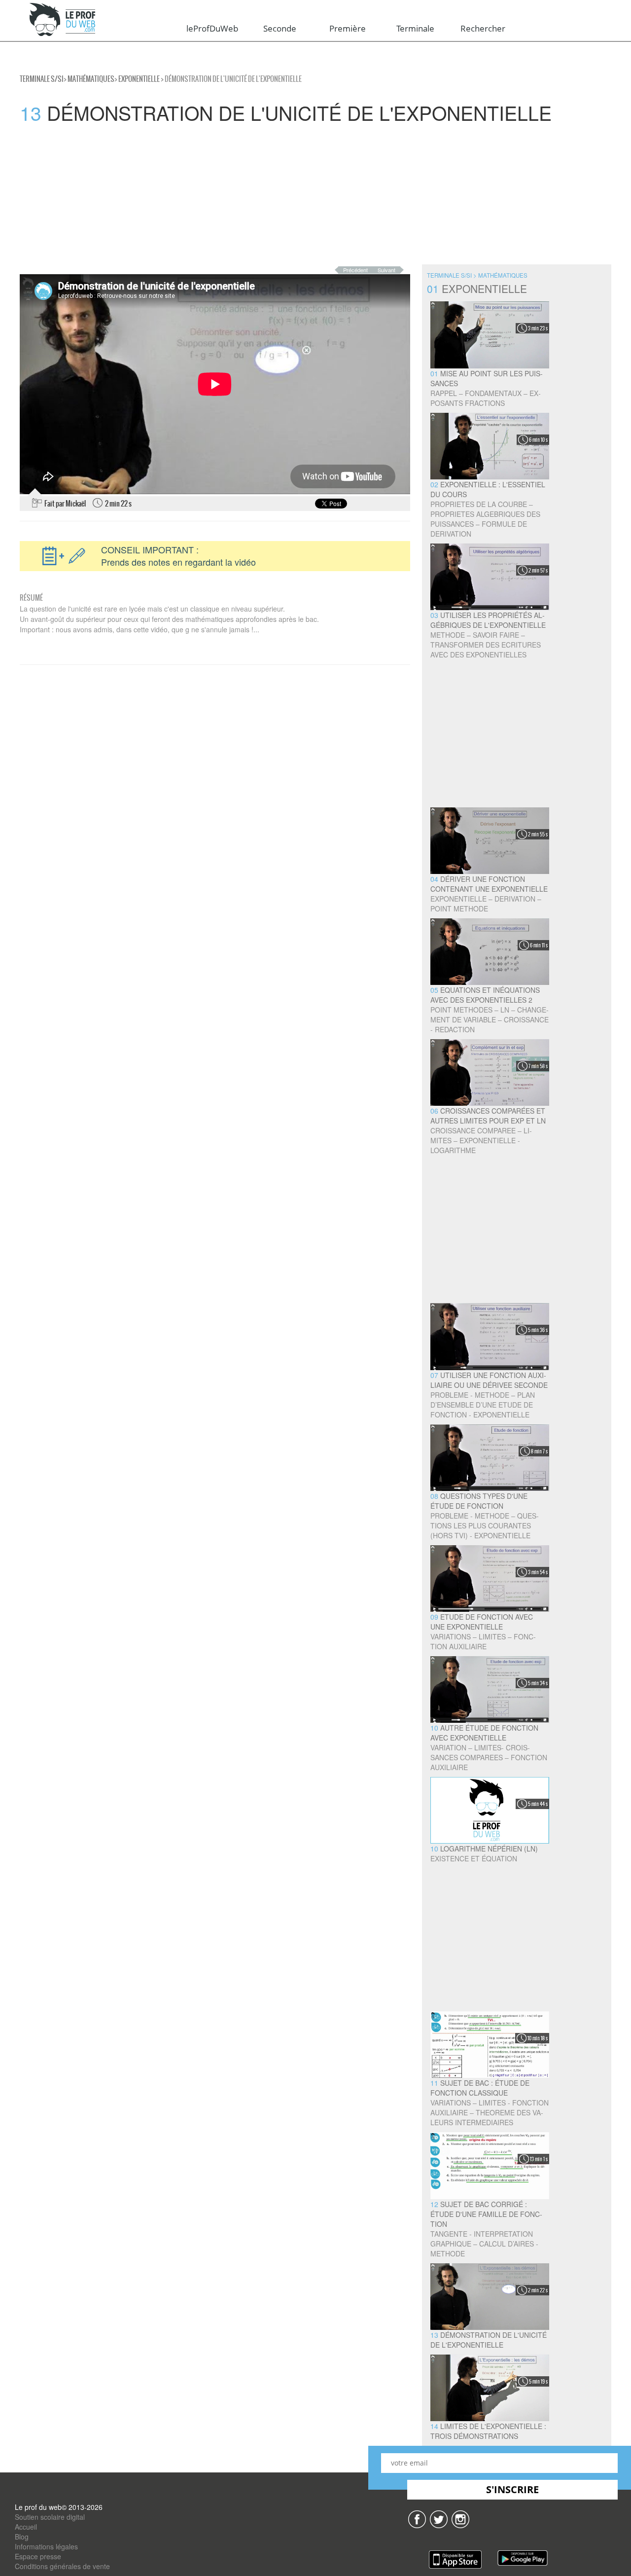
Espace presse (38, 2556)
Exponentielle (139, 79)
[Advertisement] (296, 195)
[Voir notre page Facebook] (417, 2518)
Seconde (280, 28)
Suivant (386, 270)
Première (348, 28)
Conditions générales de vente (62, 2566)
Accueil (26, 2527)
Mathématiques (91, 79)
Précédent (355, 270)
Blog (22, 2537)
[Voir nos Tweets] (439, 2518)
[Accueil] (63, 20)
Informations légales (46, 2546)
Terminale (415, 28)
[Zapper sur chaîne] (460, 2518)
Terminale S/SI (42, 79)
